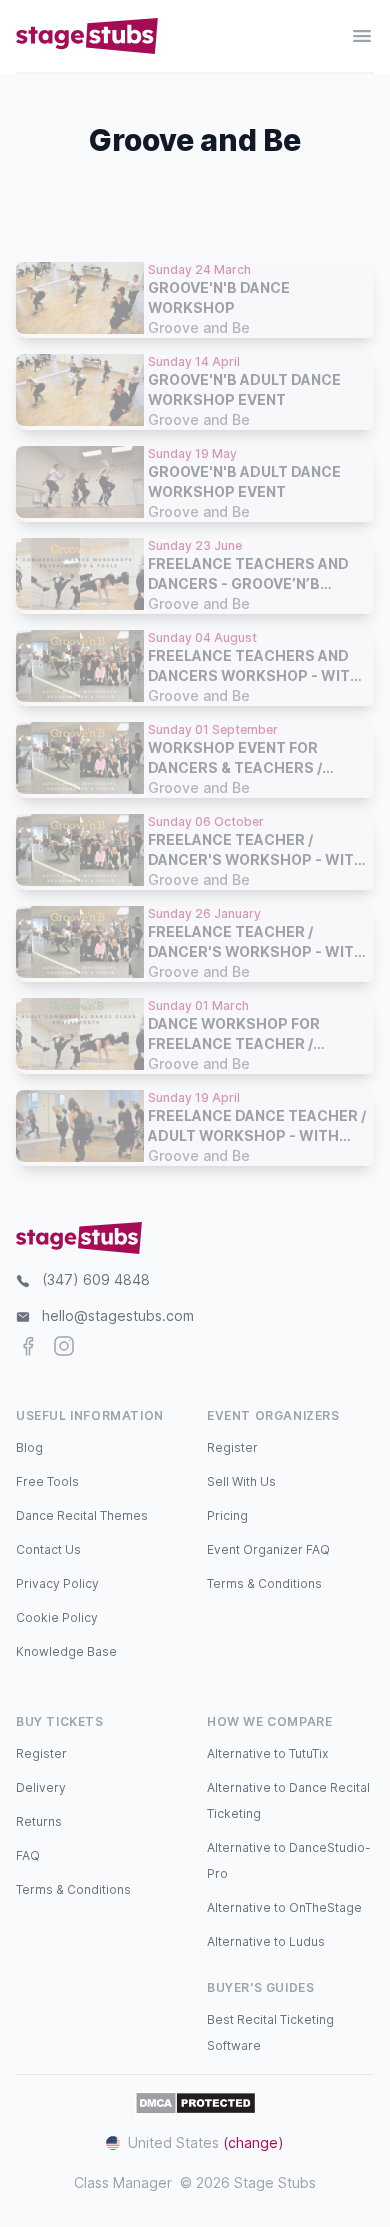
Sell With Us (241, 1481)
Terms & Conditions (264, 1583)
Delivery (41, 1787)
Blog (29, 1447)
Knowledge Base (66, 1651)
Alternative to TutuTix (267, 1753)
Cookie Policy (57, 1617)
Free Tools (47, 1481)
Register (232, 1447)
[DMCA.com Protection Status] (195, 2103)
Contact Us (48, 1549)
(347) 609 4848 (96, 1279)
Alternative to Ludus (266, 1941)
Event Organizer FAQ (268, 1549)
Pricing (227, 1515)
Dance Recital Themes (82, 1515)
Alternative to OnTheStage (284, 1907)
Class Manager (123, 2182)
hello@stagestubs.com (118, 1315)
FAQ (28, 1855)
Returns (39, 1821)
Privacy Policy (57, 1583)
